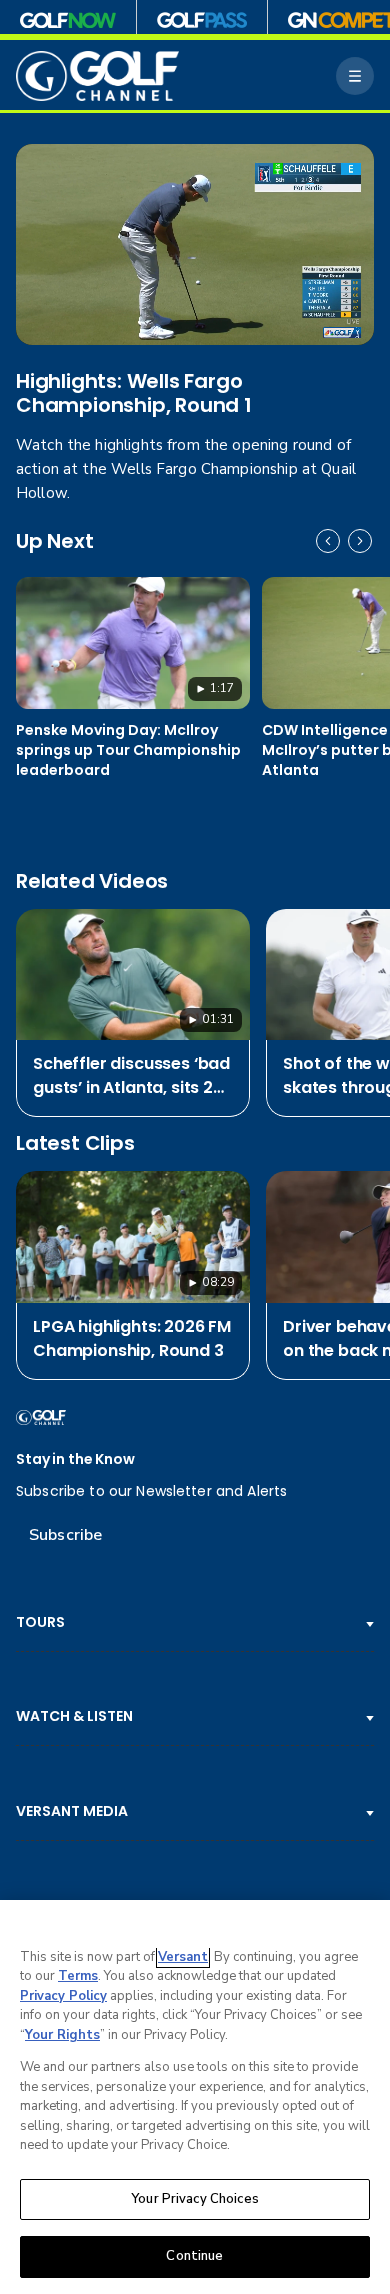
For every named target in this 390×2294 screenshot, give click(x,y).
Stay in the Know (75, 1459)
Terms (78, 1976)
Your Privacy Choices (195, 2199)
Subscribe (65, 1535)
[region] (195, 2097)
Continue (194, 2256)
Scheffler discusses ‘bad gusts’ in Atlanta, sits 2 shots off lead (131, 1076)
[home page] (97, 76)
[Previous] (328, 541)
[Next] (360, 541)
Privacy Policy (63, 1996)
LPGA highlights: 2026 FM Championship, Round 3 (132, 1338)
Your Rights (62, 2035)
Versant (183, 1957)
